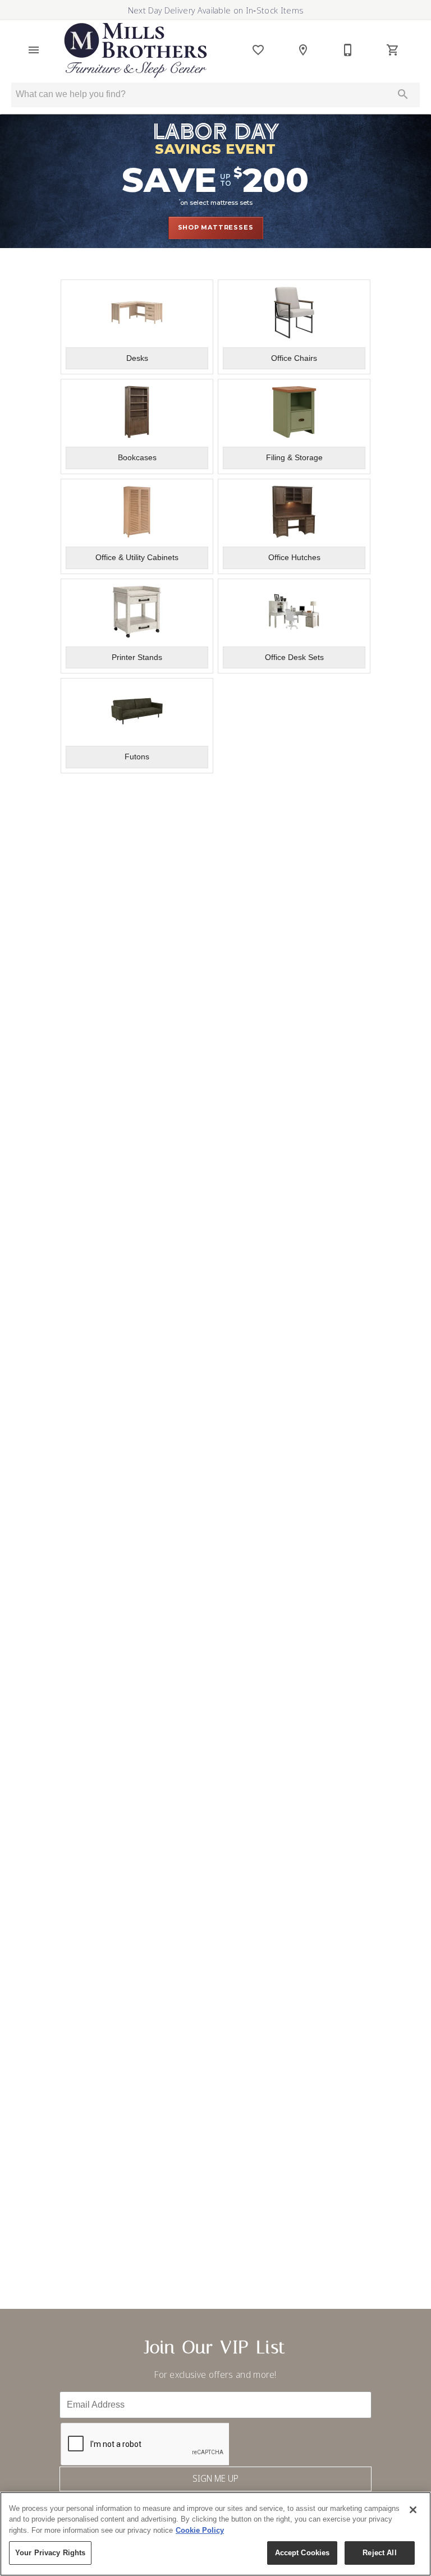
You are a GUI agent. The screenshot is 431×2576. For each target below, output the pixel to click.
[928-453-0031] (348, 50)
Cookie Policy (200, 2530)
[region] (215, 2534)
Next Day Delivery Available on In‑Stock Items (215, 10)
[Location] (303, 50)
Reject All (379, 2553)
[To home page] (136, 50)
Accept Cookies (302, 2553)
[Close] (413, 2510)
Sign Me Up (215, 2478)
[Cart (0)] (393, 50)
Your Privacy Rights (50, 2553)
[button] (34, 50)
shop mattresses (216, 227)
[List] (258, 50)
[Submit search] (403, 94)
